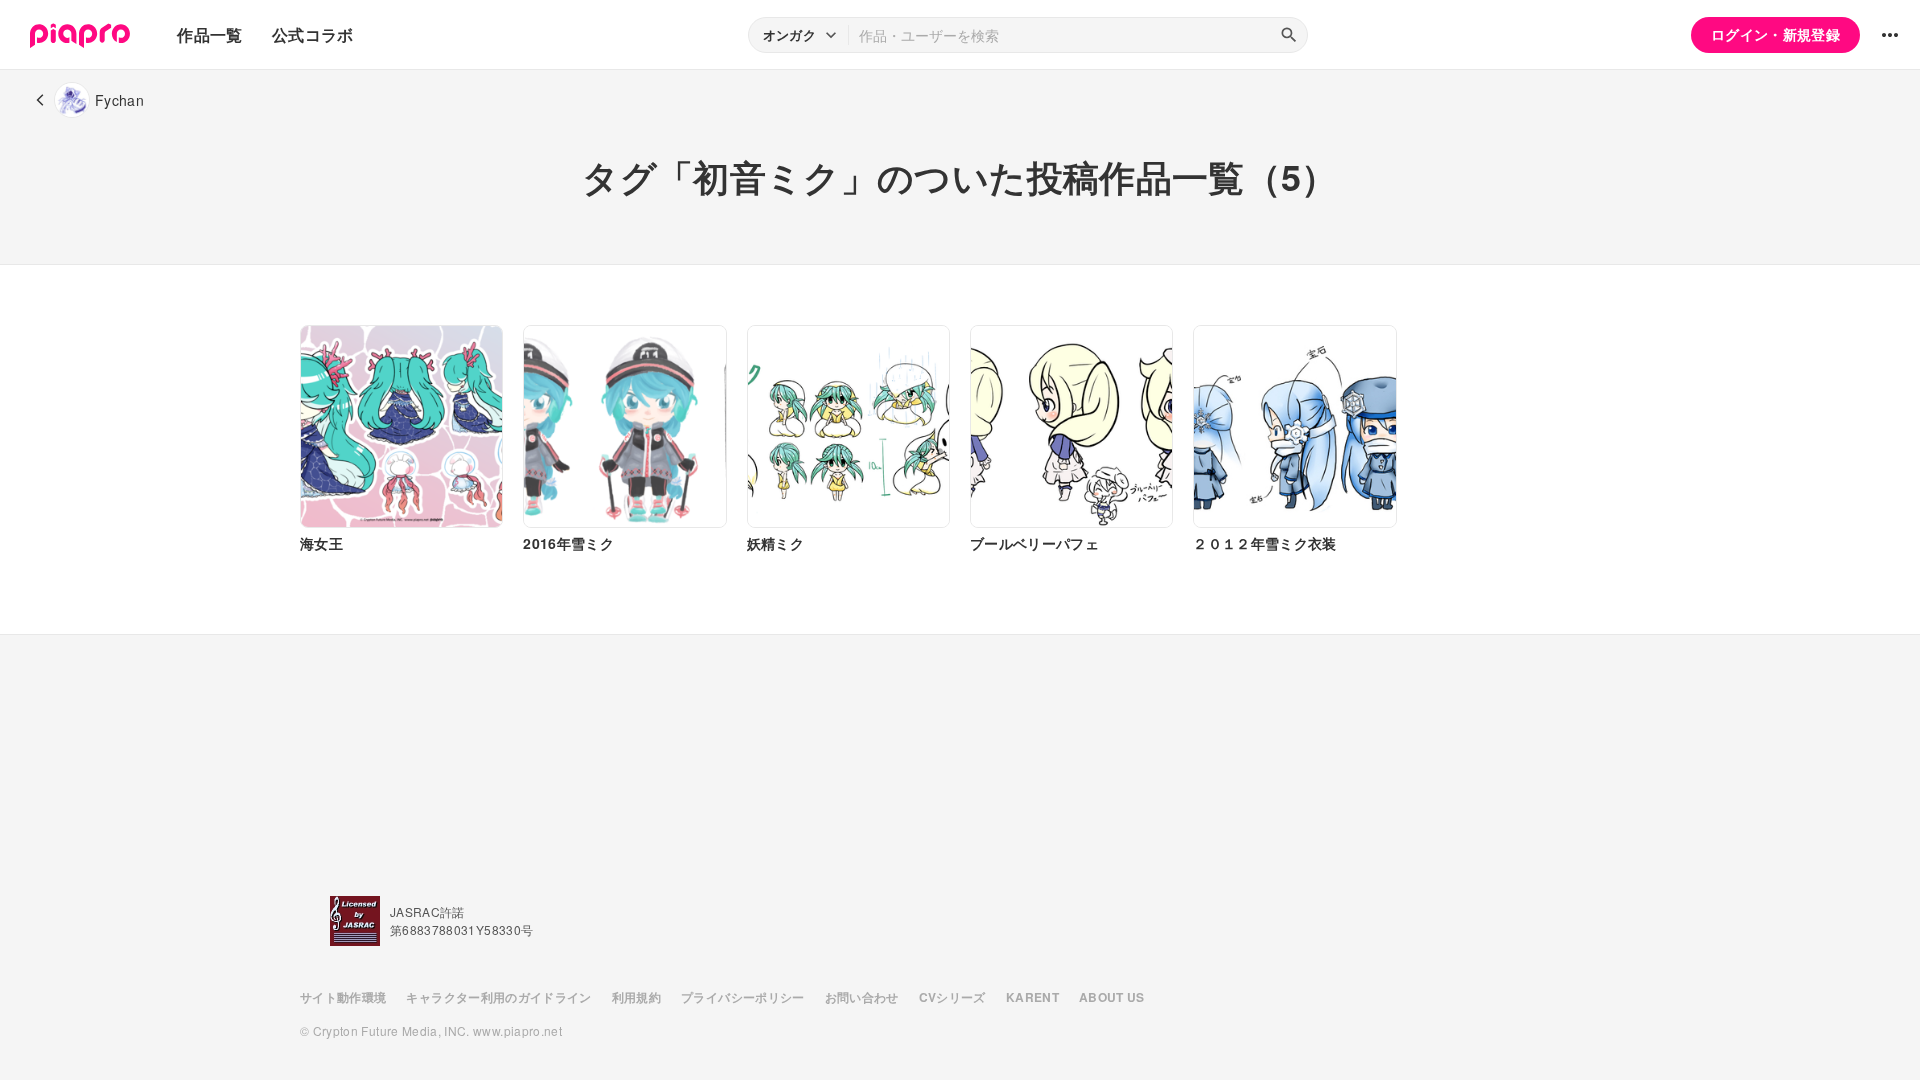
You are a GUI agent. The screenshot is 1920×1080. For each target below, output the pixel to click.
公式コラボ (313, 34)
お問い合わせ (862, 997)
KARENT (1032, 997)
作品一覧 (209, 34)
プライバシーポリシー (743, 997)
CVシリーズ (952, 997)
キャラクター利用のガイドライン (498, 997)
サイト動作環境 (343, 997)
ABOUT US (1112, 997)
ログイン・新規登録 (1775, 34)
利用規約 (636, 997)
